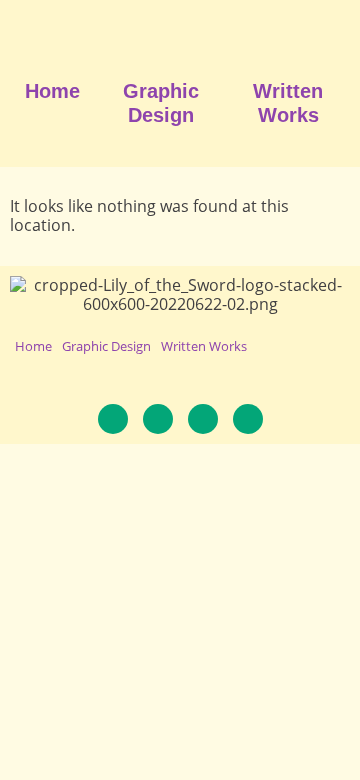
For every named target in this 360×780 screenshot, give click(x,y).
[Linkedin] (203, 419)
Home (52, 91)
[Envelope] (248, 419)
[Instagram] (158, 419)
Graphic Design (161, 103)
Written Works (288, 103)
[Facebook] (113, 419)
